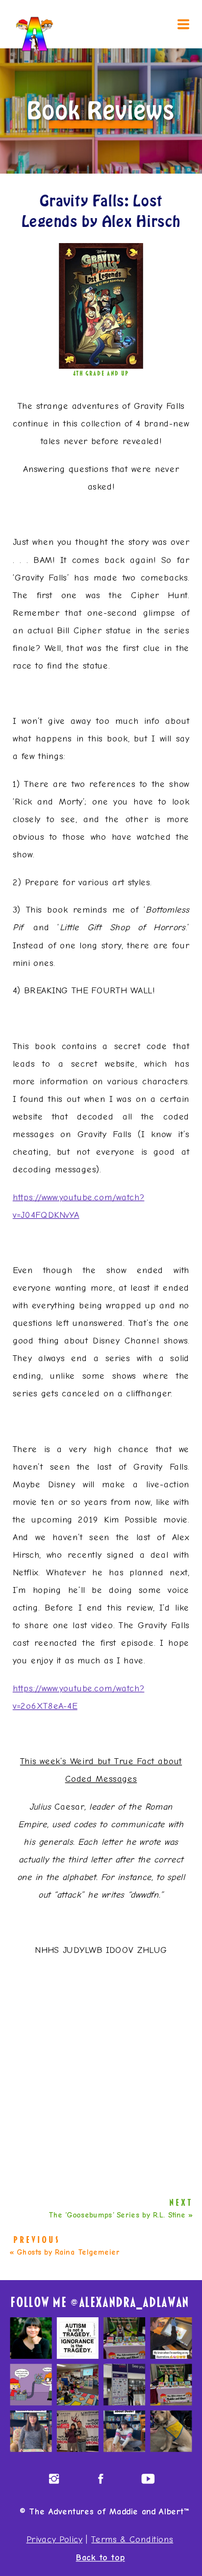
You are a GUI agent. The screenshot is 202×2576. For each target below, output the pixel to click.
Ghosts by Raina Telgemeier (68, 2252)
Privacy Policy (54, 2539)
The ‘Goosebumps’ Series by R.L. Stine (117, 2215)
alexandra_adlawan (134, 2303)
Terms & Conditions (132, 2539)
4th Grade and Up (101, 373)
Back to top (101, 2557)
